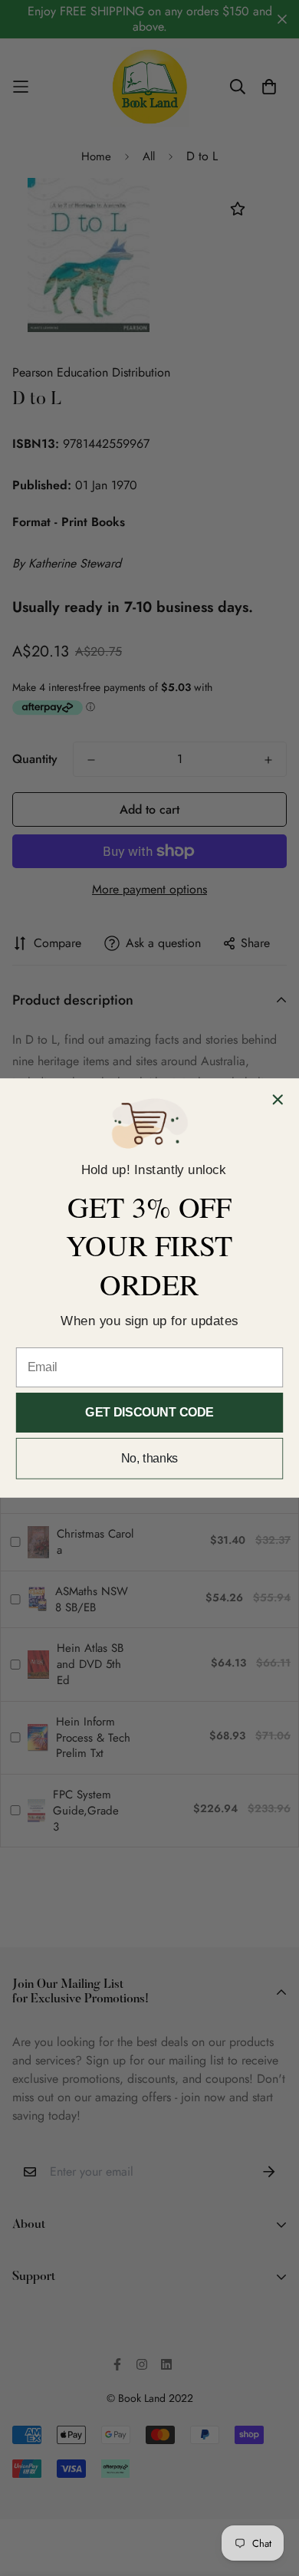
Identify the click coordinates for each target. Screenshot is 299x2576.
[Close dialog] (278, 1100)
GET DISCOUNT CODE (149, 1412)
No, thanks (150, 1458)
